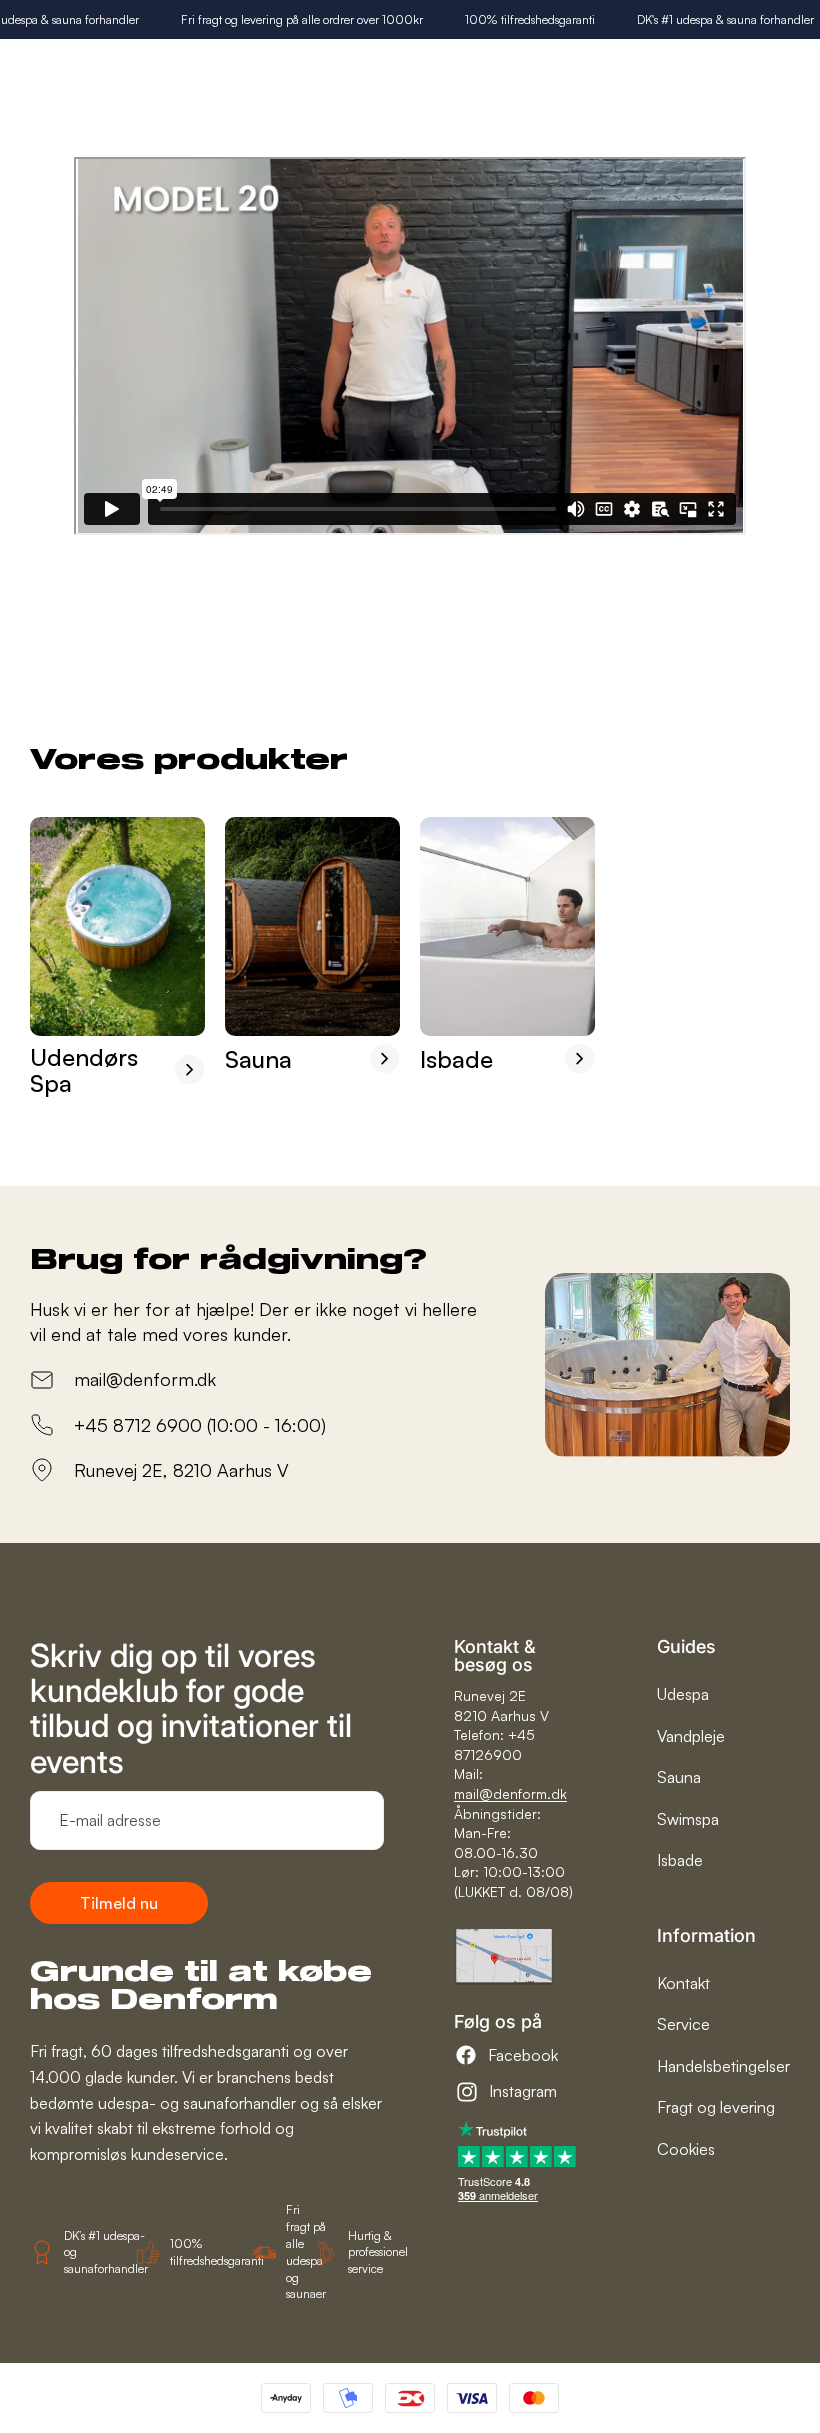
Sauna (679, 1777)
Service (683, 2024)
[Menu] (791, 66)
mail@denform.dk (510, 1793)
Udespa (683, 1694)
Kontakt (683, 1983)
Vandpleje (691, 1736)
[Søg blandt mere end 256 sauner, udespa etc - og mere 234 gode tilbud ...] (695, 66)
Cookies (686, 2149)
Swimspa (688, 1819)
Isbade (680, 1860)
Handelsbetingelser (723, 2066)
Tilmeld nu (119, 1903)
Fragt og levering (716, 2107)
